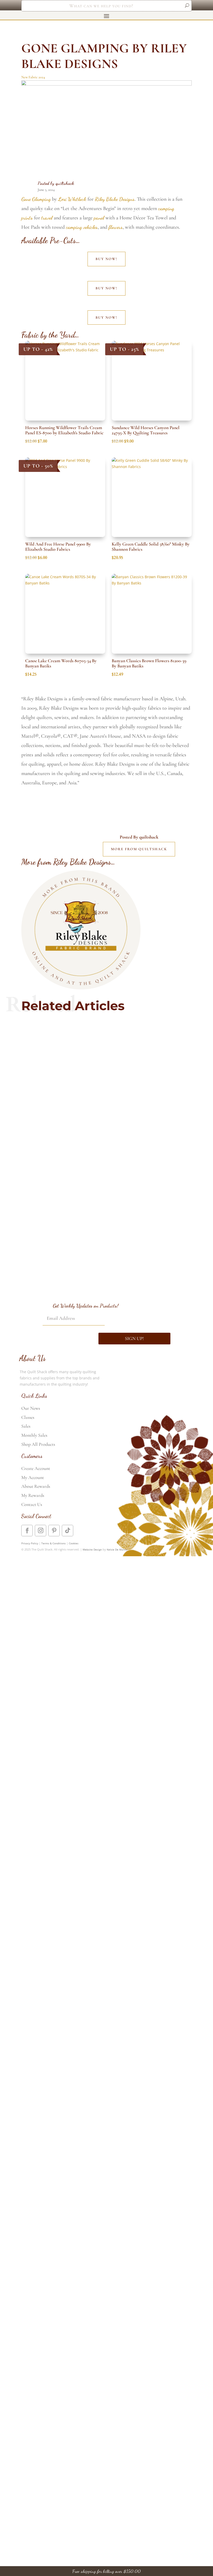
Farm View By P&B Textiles (107, 1036)
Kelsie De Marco (117, 1549)
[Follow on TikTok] (68, 1531)
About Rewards (36, 1486)
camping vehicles (82, 227)
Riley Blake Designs (115, 199)
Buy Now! (106, 259)
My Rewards (33, 1495)
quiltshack (65, 183)
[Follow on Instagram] (41, 1531)
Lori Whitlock (72, 199)
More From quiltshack (139, 849)
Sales (26, 1426)
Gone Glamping (36, 199)
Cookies (74, 1543)
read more (106, 1057)
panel (99, 218)
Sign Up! (134, 1338)
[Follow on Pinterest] (54, 1531)
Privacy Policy (30, 1543)
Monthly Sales (34, 1435)
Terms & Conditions (54, 1543)
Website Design (92, 1549)
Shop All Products (38, 1444)
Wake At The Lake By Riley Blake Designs (106, 1253)
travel (47, 218)
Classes (28, 1417)
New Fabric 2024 (33, 77)
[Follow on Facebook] (27, 1531)
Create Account (36, 1468)
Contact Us (32, 1504)
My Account (33, 1477)
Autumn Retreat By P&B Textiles (106, 1194)
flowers (116, 227)
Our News (31, 1408)
